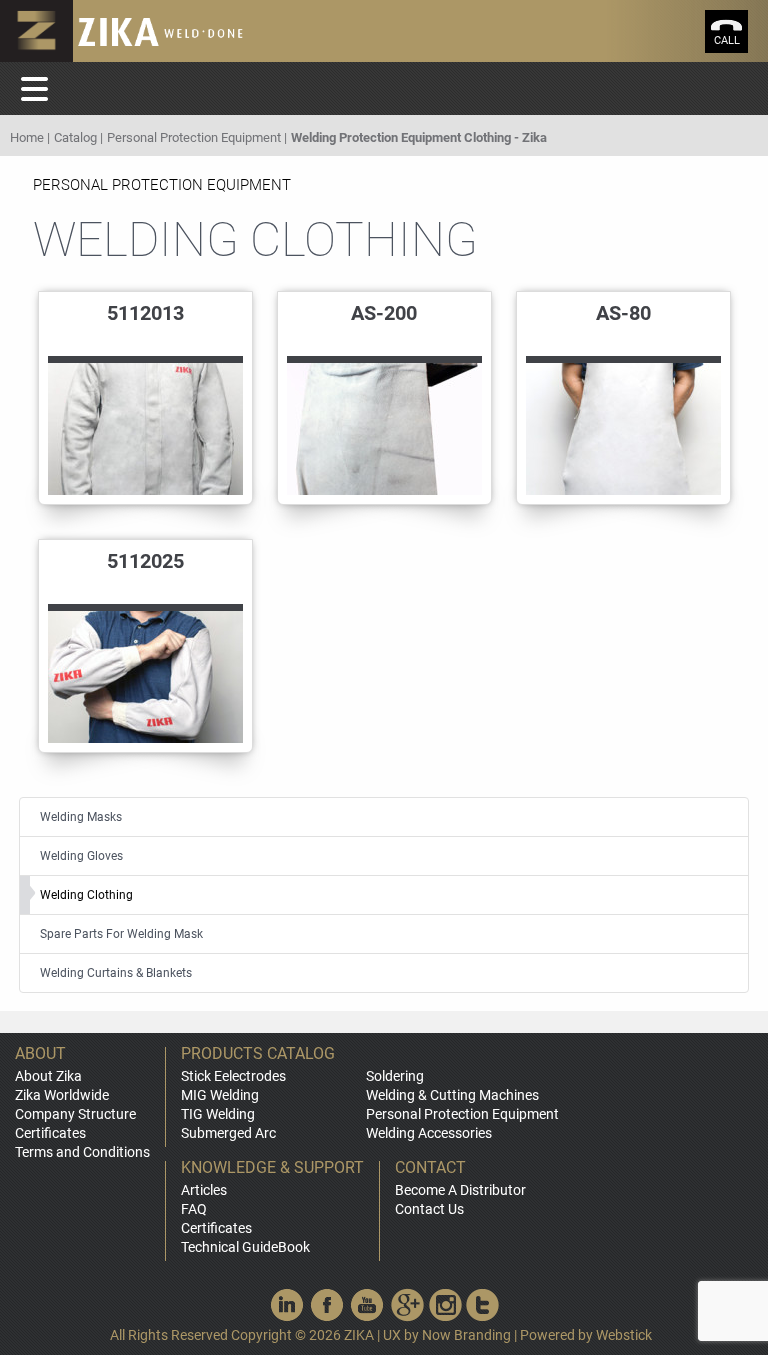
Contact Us (429, 1209)
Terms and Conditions (82, 1152)
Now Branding (466, 1335)
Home (27, 137)
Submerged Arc (228, 1133)
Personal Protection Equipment (194, 137)
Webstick (624, 1335)
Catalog (75, 137)
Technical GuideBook (245, 1247)
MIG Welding (220, 1095)
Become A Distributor (460, 1190)
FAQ (194, 1209)
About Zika (48, 1076)
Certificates (50, 1133)
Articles (204, 1190)
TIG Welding (218, 1114)
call (727, 40)
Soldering (395, 1076)
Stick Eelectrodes (233, 1076)
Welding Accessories (429, 1133)
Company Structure (75, 1114)
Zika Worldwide (62, 1095)
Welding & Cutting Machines (452, 1095)
